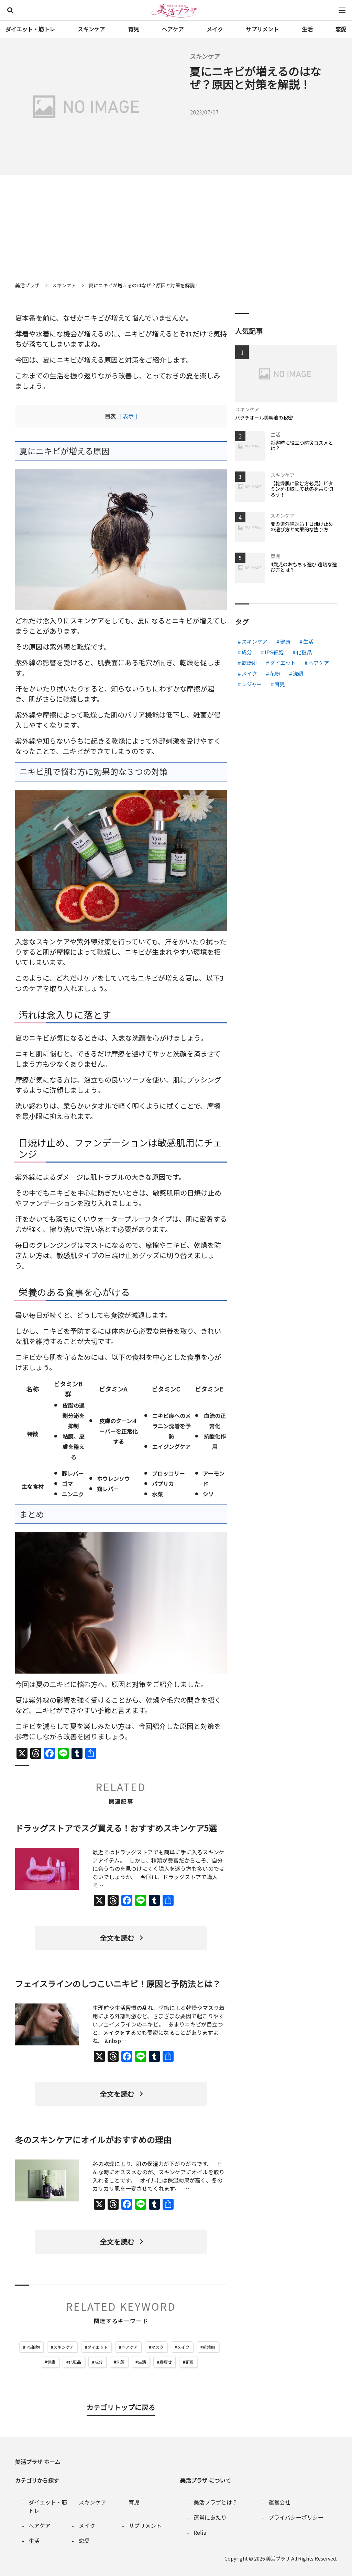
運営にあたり (210, 2517)
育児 (134, 29)
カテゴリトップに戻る (121, 2407)
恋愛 (341, 29)
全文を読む (117, 1938)
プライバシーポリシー (296, 2517)
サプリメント (262, 29)
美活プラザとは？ (216, 2502)
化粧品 (75, 2362)
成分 (99, 2362)
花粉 (189, 2362)
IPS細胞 (33, 2347)
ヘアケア (173, 29)
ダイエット (98, 2347)
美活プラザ (278, 2558)
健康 (51, 2362)
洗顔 (120, 2362)
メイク (215, 29)
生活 (307, 29)
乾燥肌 (209, 2347)
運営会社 (279, 2502)
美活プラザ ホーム (38, 2462)
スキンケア (91, 29)
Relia (200, 2532)
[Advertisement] (176, 227)
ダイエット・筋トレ (30, 29)
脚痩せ (166, 2362)
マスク (157, 2347)
